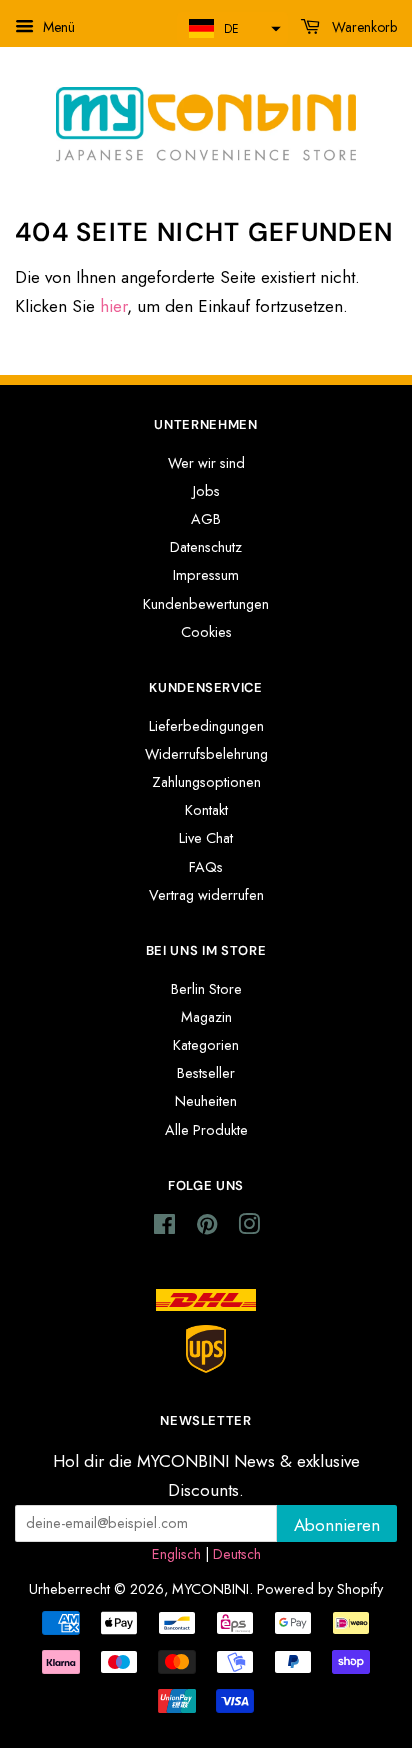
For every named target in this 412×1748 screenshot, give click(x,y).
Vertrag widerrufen (206, 895)
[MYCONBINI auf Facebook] (164, 1228)
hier (113, 306)
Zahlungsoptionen (206, 782)
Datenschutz (206, 547)
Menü (57, 27)
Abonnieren (337, 1525)
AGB (206, 519)
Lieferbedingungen (206, 726)
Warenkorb (362, 27)
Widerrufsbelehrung (206, 754)
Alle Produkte (206, 1130)
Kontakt (206, 810)
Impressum (206, 575)
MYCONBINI (210, 1589)
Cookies (206, 632)
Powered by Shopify (320, 1589)
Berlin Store (206, 989)
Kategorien (206, 1045)
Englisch (176, 1554)
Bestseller (206, 1073)
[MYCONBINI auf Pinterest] (207, 1228)
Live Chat (206, 838)
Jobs (206, 491)
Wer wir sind (206, 463)
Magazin (206, 1017)
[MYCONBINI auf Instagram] (249, 1228)
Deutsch (237, 1554)
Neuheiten (206, 1101)
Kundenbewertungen (206, 604)
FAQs (206, 867)
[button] (232, 28)
